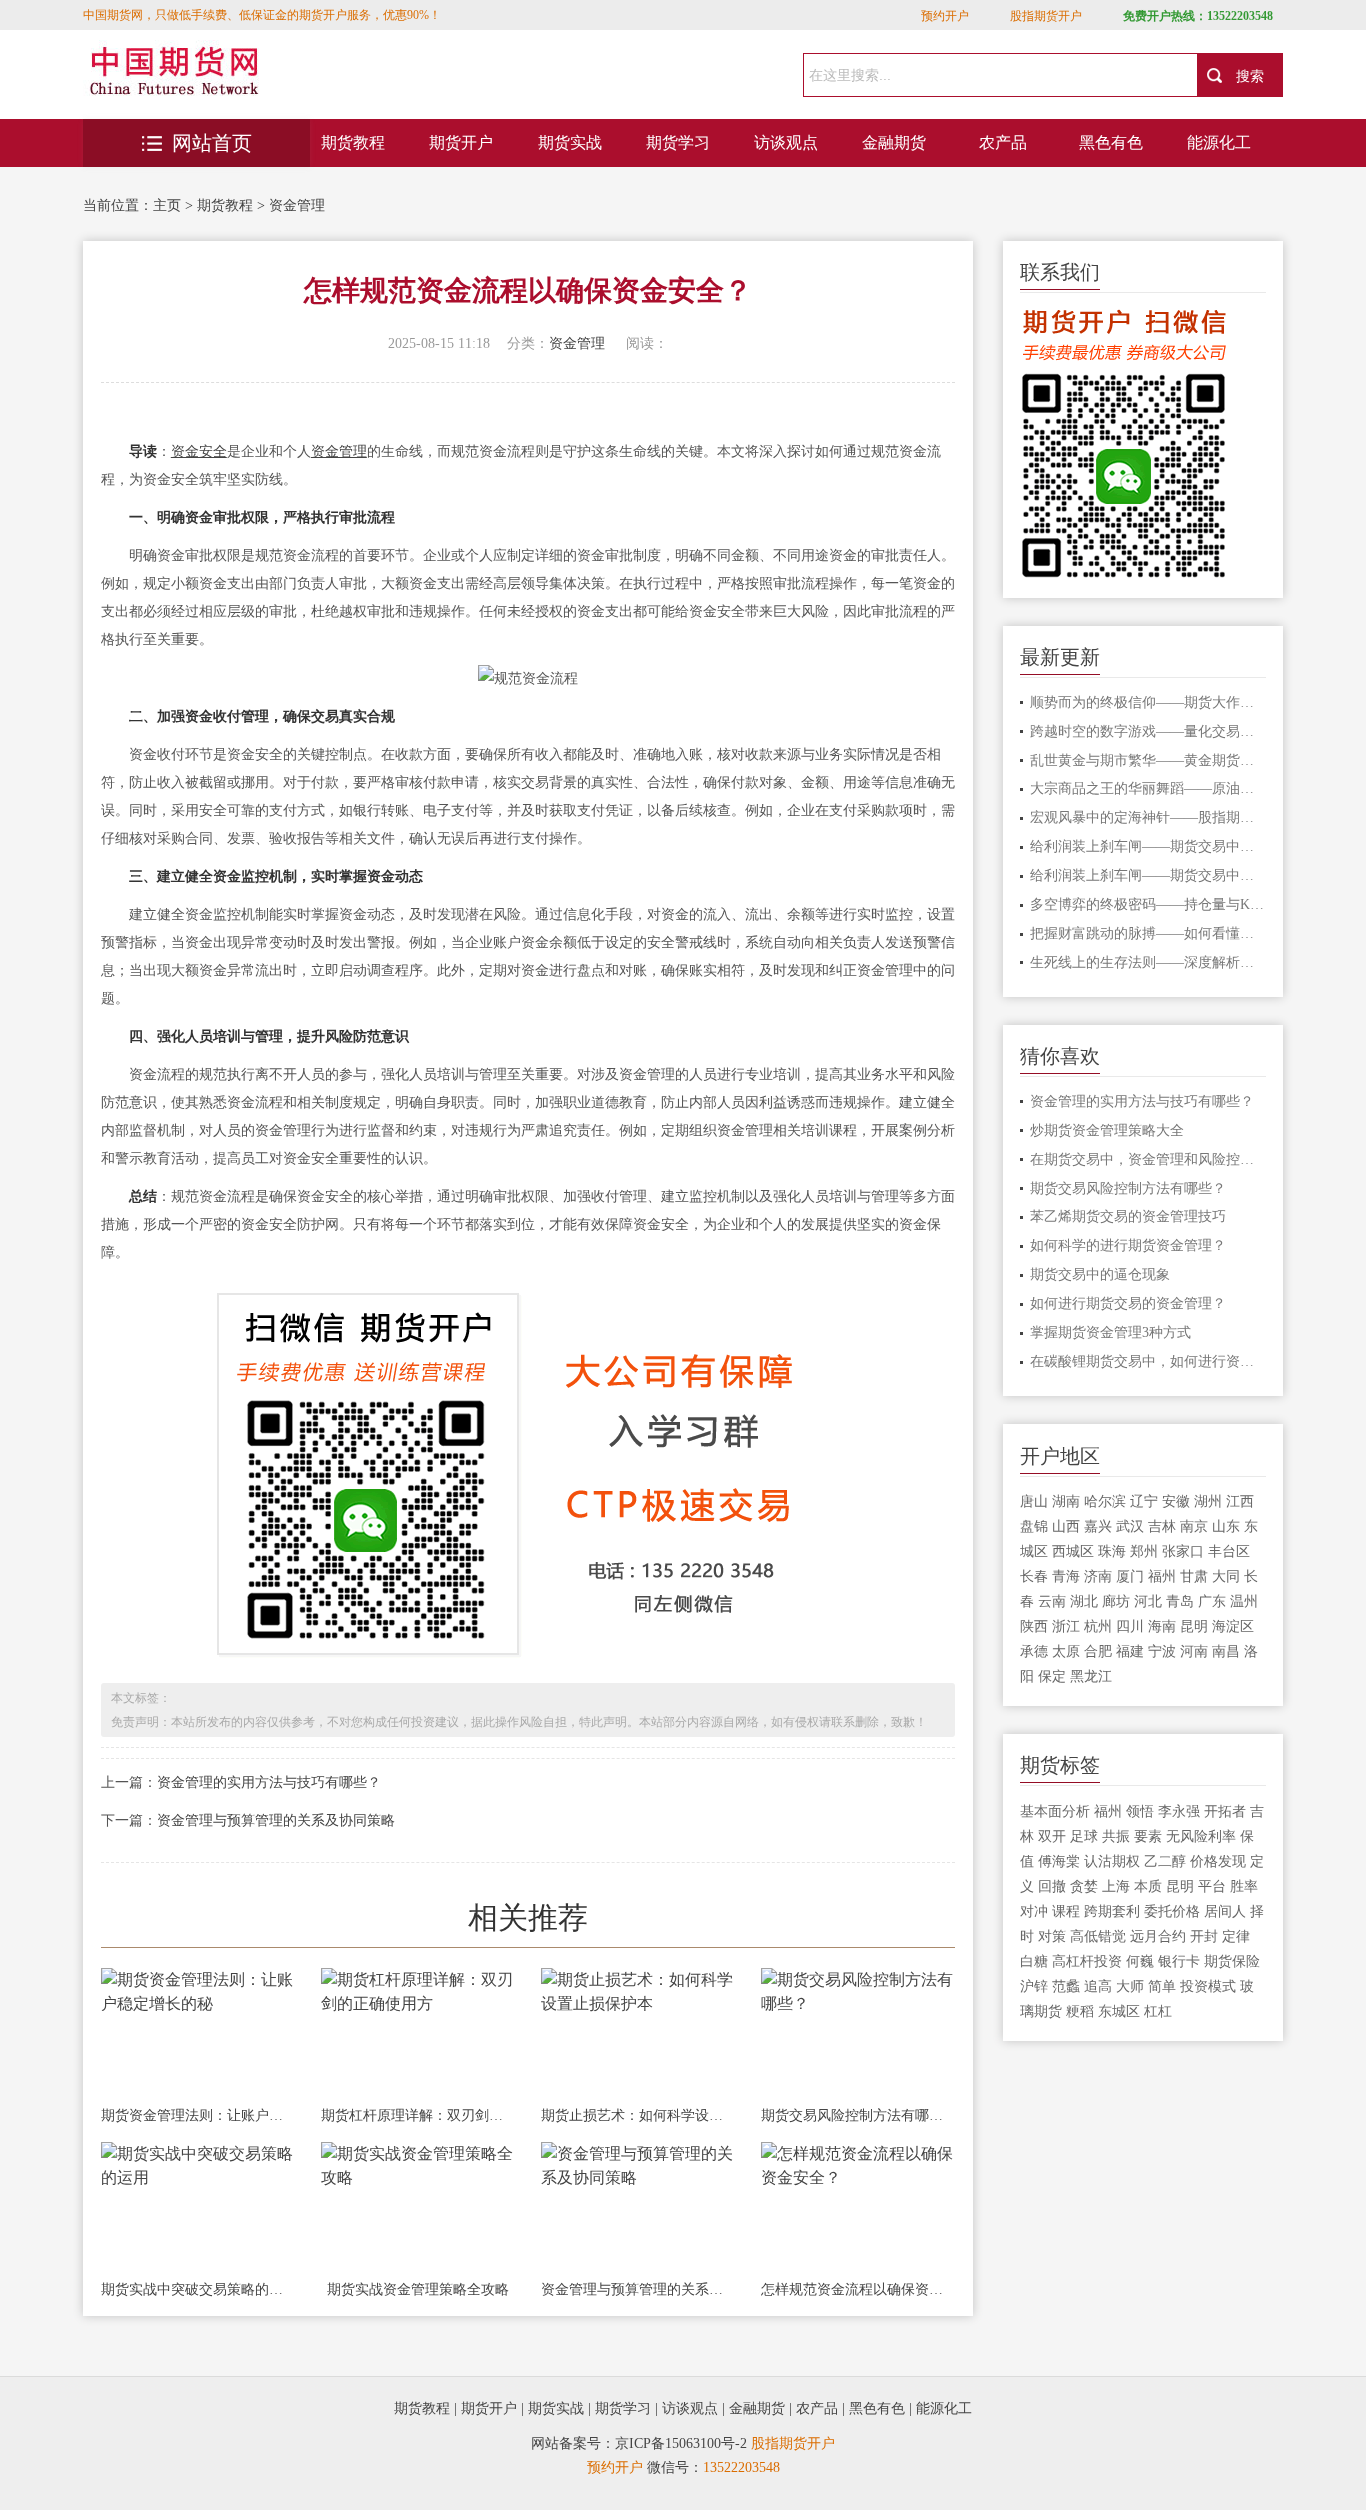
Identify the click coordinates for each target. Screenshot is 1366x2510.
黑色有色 (1111, 142)
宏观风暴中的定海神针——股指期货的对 (1148, 817)
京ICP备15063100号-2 (681, 2443)
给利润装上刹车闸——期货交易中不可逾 (1148, 846)
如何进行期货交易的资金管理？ (1128, 1303)
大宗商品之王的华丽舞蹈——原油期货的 (1148, 788)
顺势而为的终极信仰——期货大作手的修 (1148, 702)
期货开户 (461, 142)
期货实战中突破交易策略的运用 (198, 2289)
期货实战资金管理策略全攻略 (418, 2289)
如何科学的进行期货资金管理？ (1128, 1245)
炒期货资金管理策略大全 (1107, 1130)
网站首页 (212, 143)
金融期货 (894, 142)
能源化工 (1219, 142)
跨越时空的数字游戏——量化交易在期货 (1148, 731)
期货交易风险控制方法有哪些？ (858, 2115)
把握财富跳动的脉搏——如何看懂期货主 (1148, 933)
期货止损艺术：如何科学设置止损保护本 (638, 2115)
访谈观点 (786, 142)
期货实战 (570, 142)
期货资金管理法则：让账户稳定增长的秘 (198, 2115)
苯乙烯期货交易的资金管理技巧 (1128, 1216)
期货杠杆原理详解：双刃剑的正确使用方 (418, 2115)
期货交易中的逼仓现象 (1100, 1274)
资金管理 (297, 205)
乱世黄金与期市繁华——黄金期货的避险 (1148, 760)
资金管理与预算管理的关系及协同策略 (276, 1820)
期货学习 (678, 142)
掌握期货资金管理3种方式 (1110, 1332)
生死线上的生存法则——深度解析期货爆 (1148, 962)
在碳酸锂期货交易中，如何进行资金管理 (1148, 1361)
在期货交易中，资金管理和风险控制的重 (1148, 1159)
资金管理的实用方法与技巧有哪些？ (269, 1782)
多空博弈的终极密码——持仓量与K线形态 (1148, 904)
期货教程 (353, 142)
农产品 (1003, 142)
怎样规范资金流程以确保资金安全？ (858, 2289)
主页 (167, 205)
